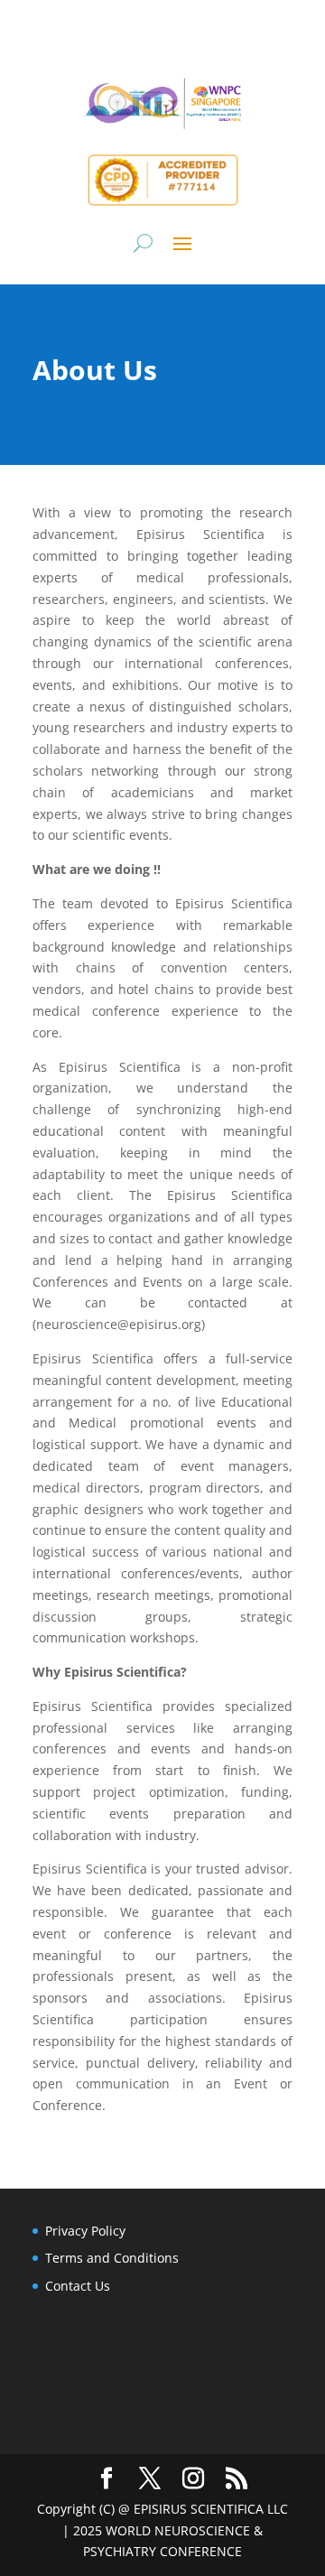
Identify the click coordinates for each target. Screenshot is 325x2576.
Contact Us (78, 2286)
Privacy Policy (85, 2231)
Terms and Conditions (112, 2258)
